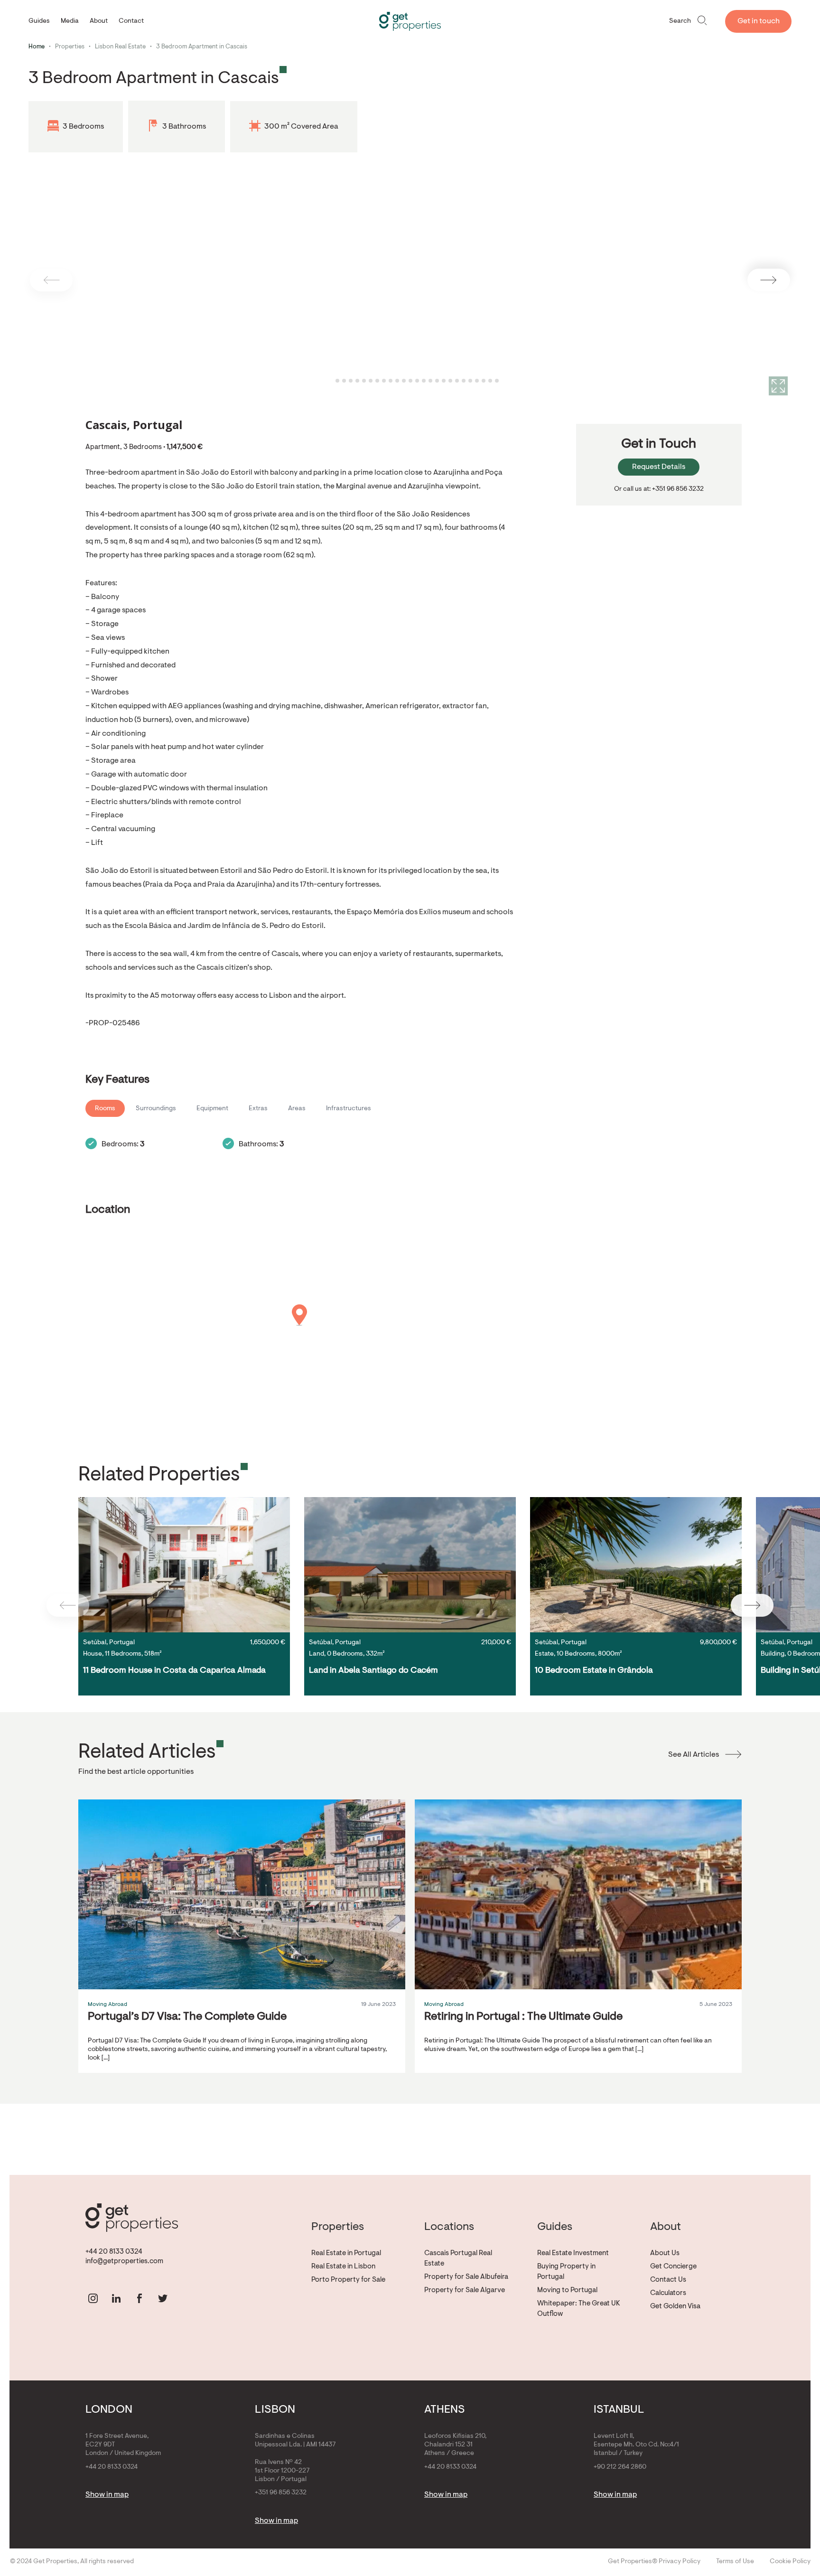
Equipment (212, 1109)
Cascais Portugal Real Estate (458, 2259)
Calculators (668, 2293)
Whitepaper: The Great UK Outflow (579, 2309)
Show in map (107, 2495)
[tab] (331, 381)
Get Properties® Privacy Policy (654, 2562)
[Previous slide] (51, 280)
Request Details (659, 467)
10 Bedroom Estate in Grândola (594, 1671)
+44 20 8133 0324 (114, 2252)
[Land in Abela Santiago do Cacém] (410, 1565)
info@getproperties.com (124, 2262)
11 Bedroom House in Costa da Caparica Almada (174, 1671)
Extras (258, 1109)
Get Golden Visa (675, 2307)
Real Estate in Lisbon (343, 2267)
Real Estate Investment (573, 2253)
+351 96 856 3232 (281, 2493)
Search (680, 21)
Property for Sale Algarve (465, 2290)
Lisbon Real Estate (120, 47)
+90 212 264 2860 (620, 2467)
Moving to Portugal (567, 2290)
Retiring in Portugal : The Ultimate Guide (523, 2017)
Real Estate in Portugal (346, 2253)
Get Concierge (673, 2267)
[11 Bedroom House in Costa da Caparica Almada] (184, 1565)
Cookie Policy (790, 2562)
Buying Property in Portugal (566, 2272)
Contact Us (668, 2280)
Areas (297, 1109)
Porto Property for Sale (348, 2280)
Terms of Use (735, 2562)
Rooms (105, 1109)
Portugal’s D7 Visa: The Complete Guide (187, 2017)
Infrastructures (349, 1109)
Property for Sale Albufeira (466, 2277)
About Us (665, 2253)
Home (37, 47)
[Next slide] (769, 280)
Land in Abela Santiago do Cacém (373, 1671)
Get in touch (759, 21)
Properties (70, 47)
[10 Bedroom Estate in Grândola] (636, 1565)
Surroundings (156, 1109)
